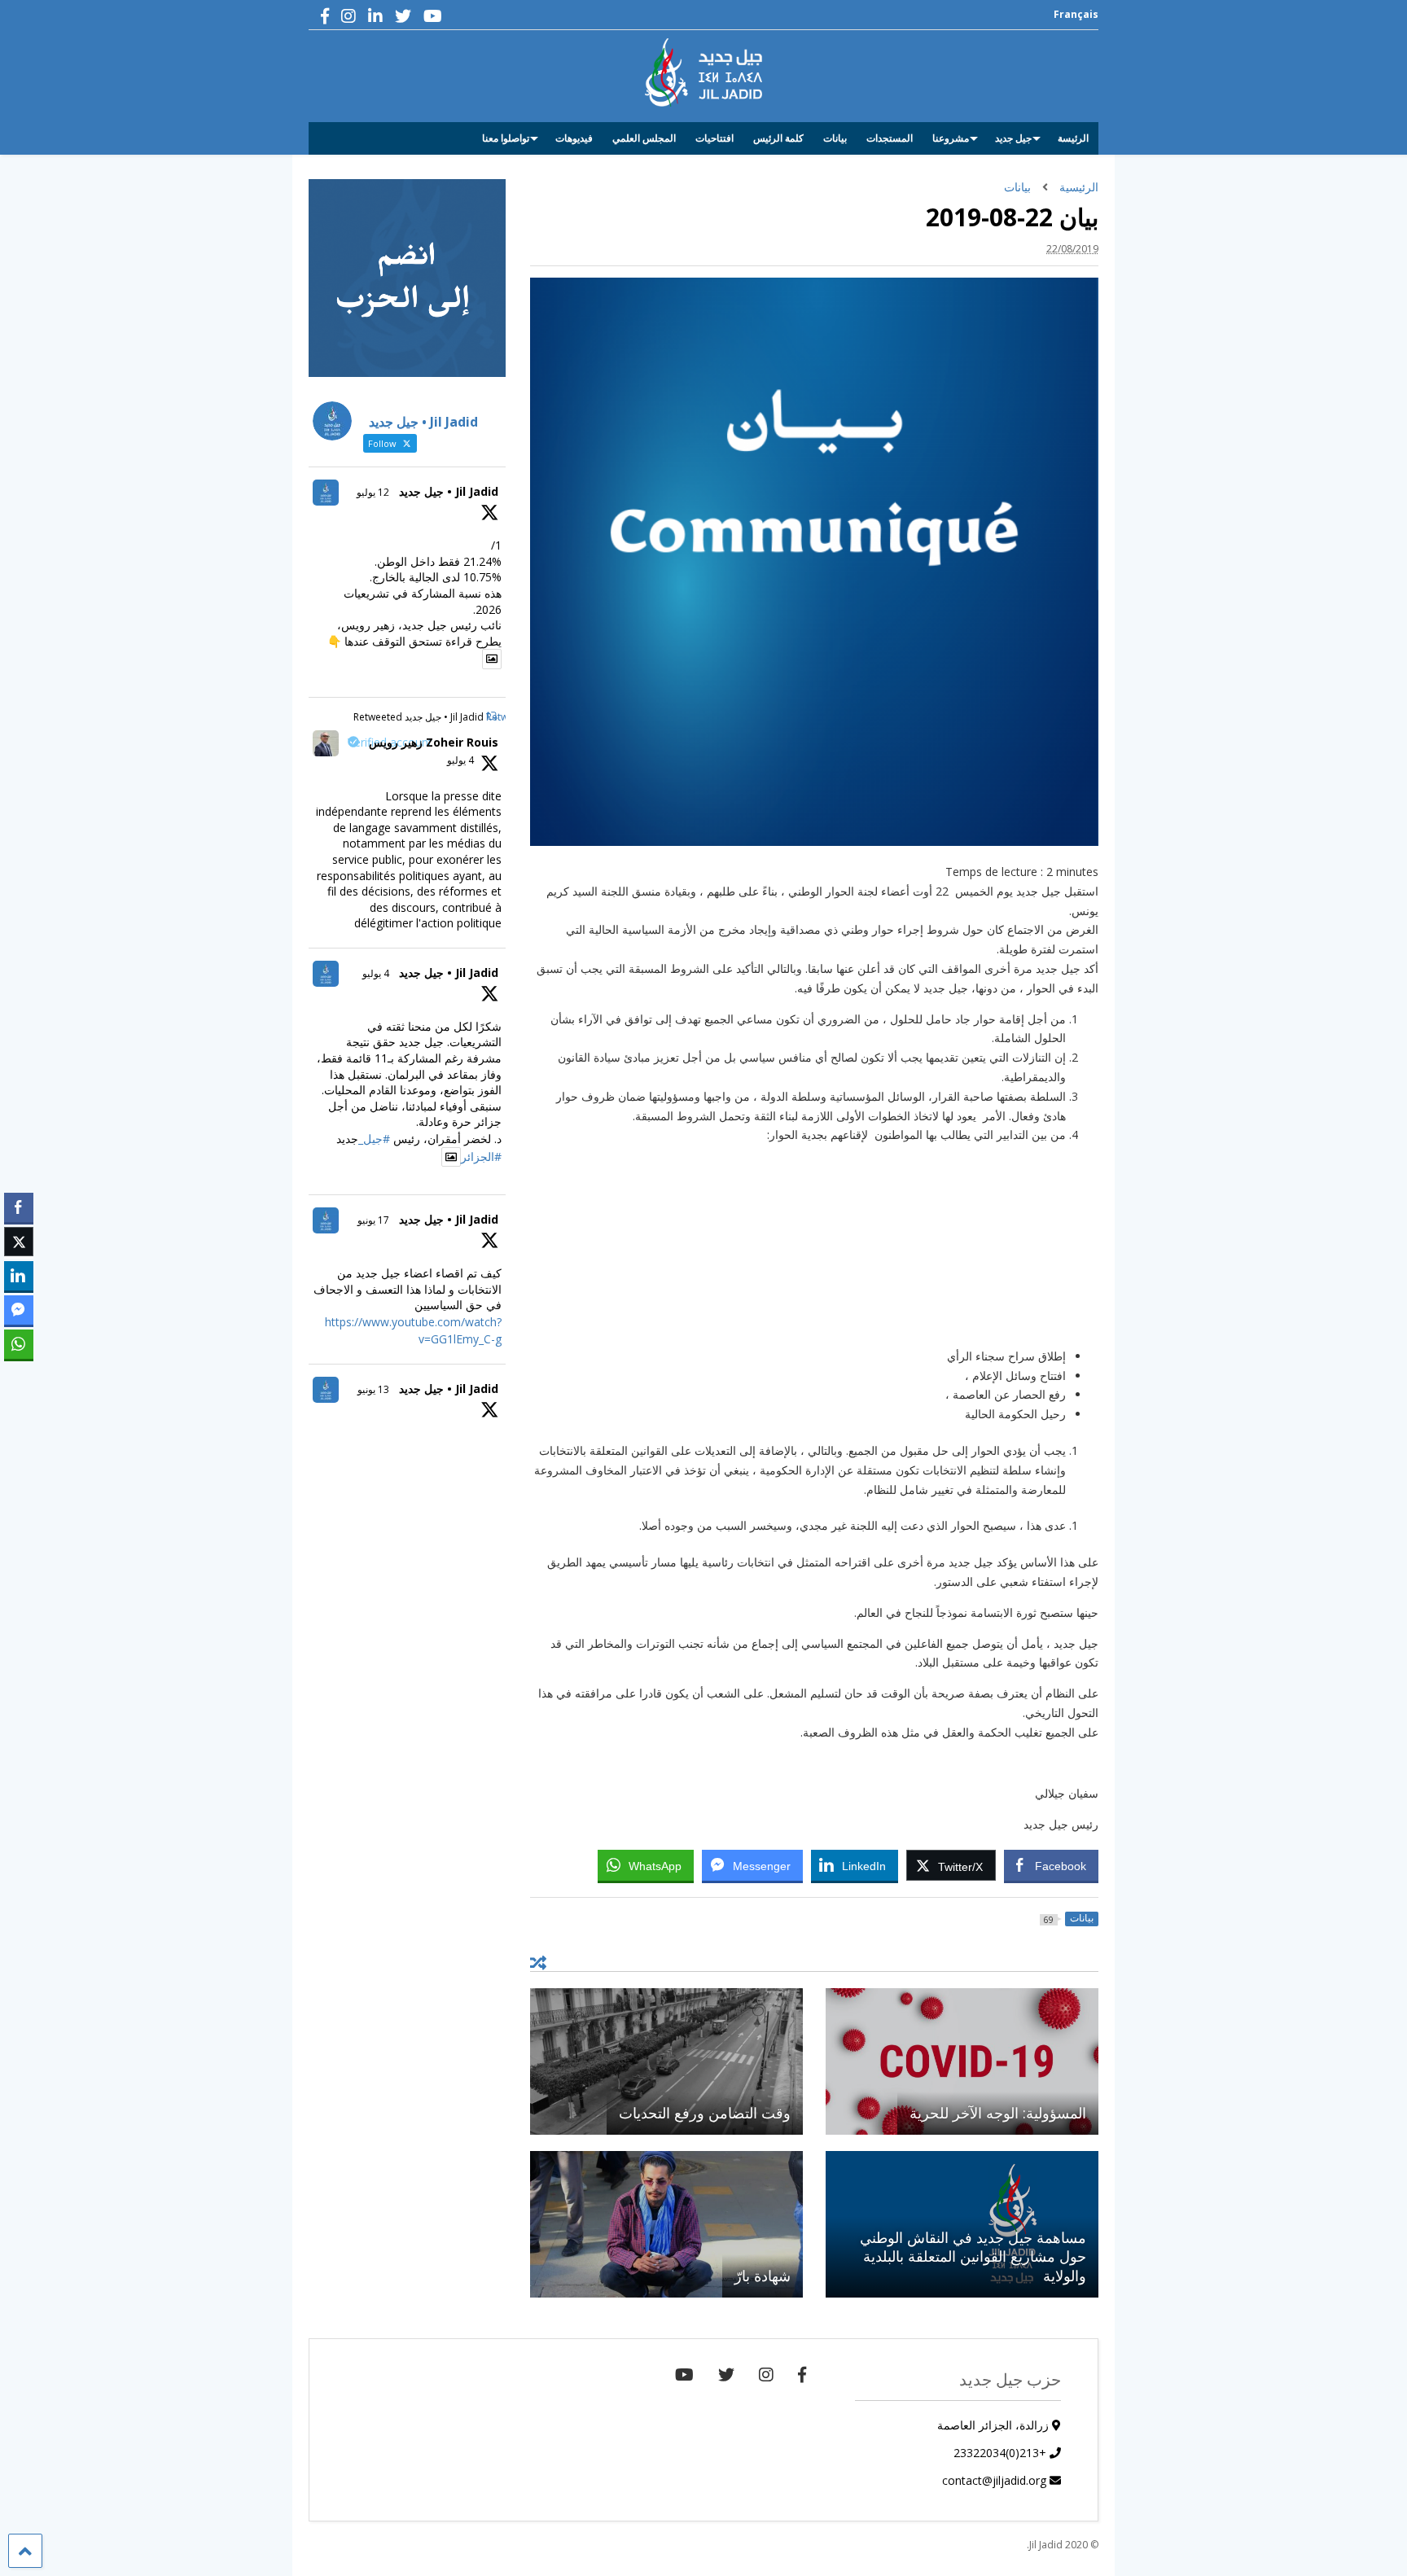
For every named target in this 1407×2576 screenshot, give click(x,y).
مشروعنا (951, 138)
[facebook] (325, 16)
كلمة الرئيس (778, 138)
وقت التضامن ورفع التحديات (705, 2113)
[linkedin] (375, 16)
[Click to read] (962, 2061)
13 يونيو (373, 1389)
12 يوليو (373, 492)
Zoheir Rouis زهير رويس (434, 742)
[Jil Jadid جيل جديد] (703, 99)
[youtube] (433, 16)
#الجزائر (481, 1157)
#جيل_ (374, 1139)
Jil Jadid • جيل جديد (449, 491)
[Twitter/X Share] (19, 1242)
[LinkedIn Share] (19, 1276)
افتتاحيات (714, 138)
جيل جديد (1013, 138)
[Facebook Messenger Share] (19, 1310)
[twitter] (403, 16)
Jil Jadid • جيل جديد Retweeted (419, 717)
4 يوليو (460, 760)
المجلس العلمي (644, 138)
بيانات (835, 138)
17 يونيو (373, 1220)
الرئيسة (1073, 138)
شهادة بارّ (763, 2276)
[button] (19, 1376)
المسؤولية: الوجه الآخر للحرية (998, 2113)
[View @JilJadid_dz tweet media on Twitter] (492, 659)
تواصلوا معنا (506, 138)
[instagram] (348, 16)
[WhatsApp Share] (19, 1344)
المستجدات (890, 138)
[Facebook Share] (19, 1207)
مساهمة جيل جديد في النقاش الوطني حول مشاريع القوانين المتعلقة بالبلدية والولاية (973, 2256)
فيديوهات (574, 138)
